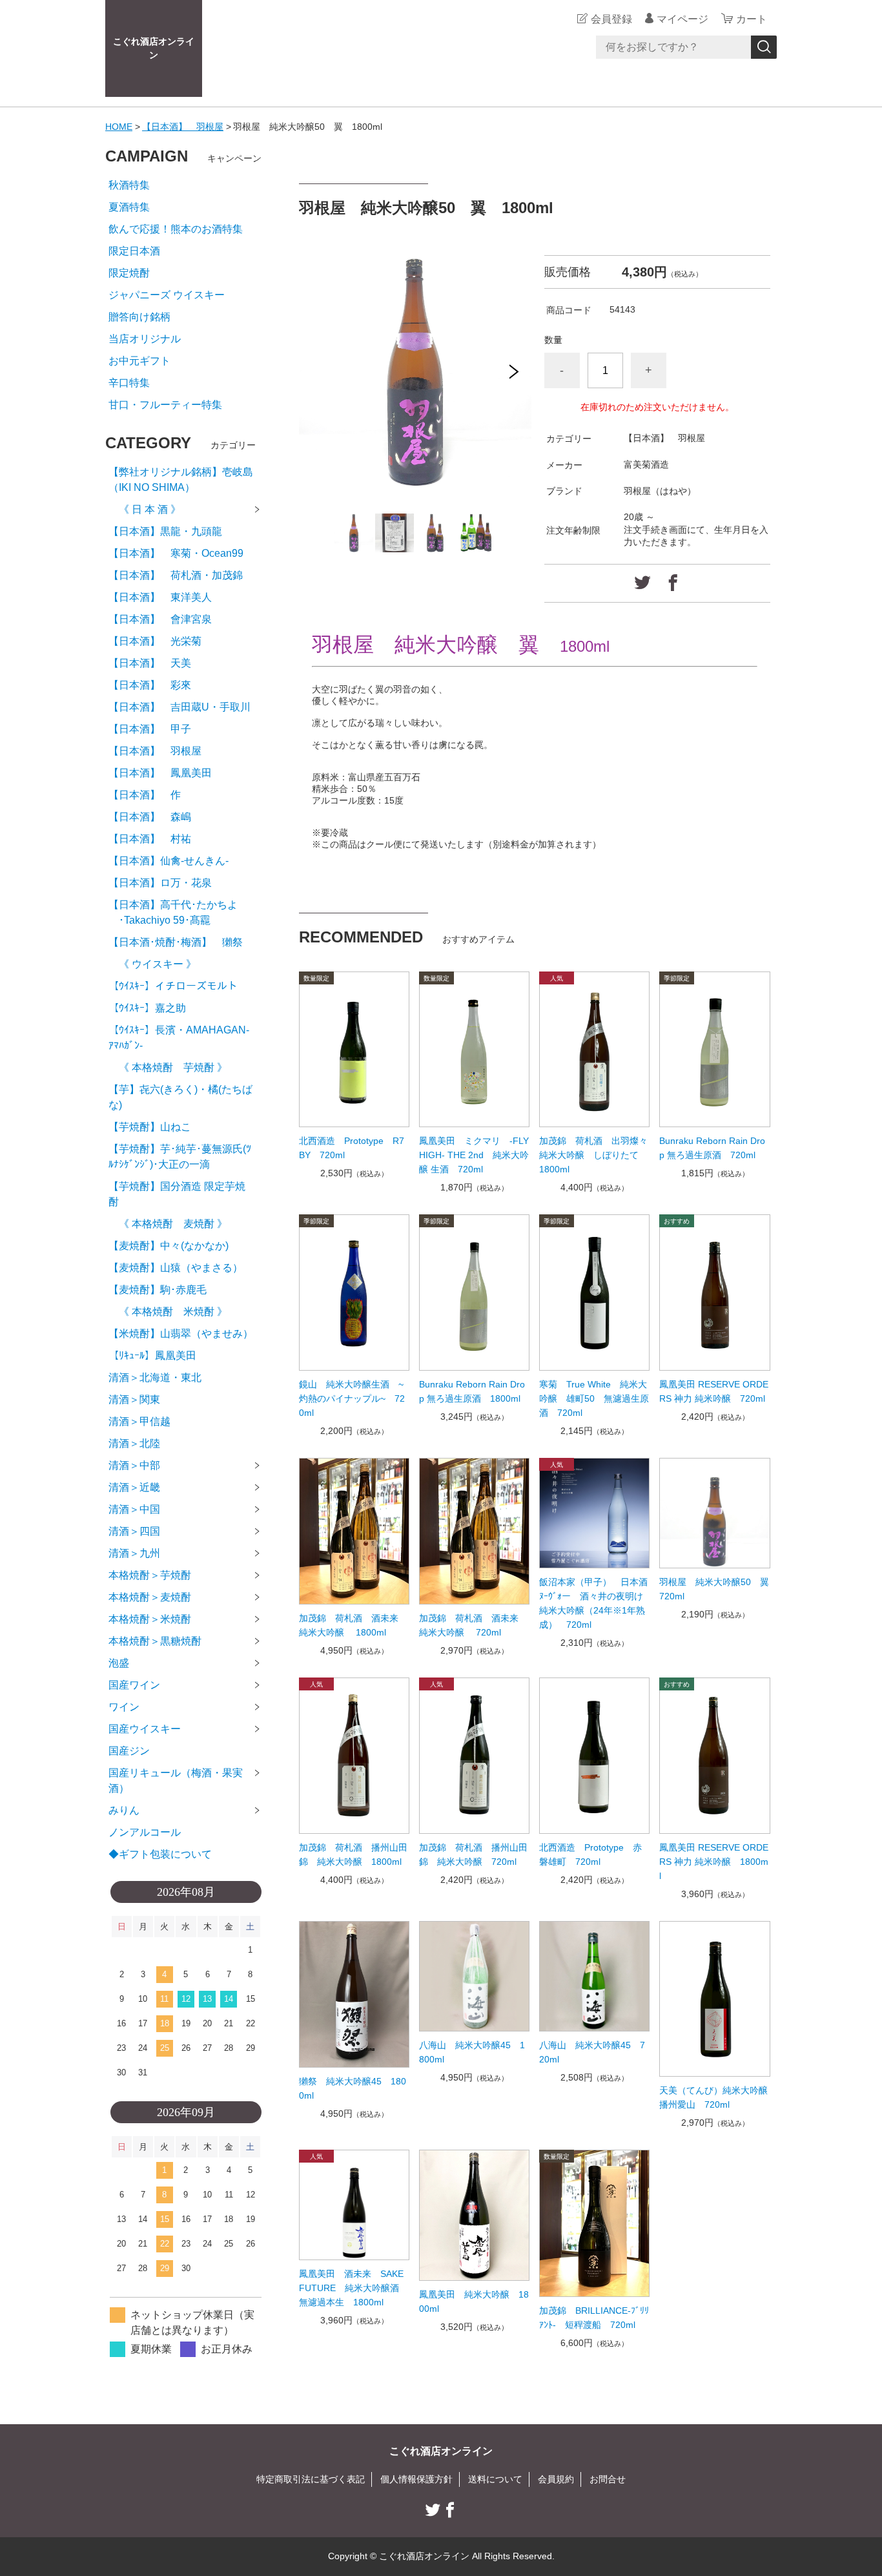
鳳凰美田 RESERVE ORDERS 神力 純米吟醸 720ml (714, 1391)
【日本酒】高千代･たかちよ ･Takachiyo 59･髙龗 (173, 912)
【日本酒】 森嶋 (150, 817)
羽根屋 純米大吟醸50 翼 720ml (714, 1589)
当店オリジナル (145, 339)
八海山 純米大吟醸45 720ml (592, 2052)
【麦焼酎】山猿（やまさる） (176, 1268)
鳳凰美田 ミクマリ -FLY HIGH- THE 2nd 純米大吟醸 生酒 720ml (474, 1155)
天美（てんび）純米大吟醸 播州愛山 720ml (714, 2097)
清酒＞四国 (134, 1531)
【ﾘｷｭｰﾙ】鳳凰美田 (152, 1356)
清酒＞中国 (134, 1509)
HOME (119, 127)
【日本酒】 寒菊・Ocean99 (176, 553)
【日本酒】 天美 (150, 663)
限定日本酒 (134, 251)
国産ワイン (134, 1685)
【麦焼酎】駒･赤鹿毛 (158, 1290)
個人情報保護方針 (416, 2479)
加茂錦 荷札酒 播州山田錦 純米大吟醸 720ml (473, 1854)
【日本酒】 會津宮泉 (160, 619)
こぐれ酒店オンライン (154, 48)
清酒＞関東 (134, 1399)
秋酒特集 (129, 185)
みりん (124, 1810)
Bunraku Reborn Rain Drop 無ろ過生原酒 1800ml (472, 1391)
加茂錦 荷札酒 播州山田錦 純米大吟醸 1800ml (353, 1854)
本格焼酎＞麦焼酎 (150, 1597)
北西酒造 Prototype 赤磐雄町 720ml (590, 1854)
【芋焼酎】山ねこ (150, 1127)
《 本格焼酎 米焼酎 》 (168, 1312)
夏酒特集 (129, 207)
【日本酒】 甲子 (150, 729)
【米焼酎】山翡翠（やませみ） (181, 1334)
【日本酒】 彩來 (150, 685)
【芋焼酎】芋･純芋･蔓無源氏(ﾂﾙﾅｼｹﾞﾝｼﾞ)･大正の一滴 (180, 1157)
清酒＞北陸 (134, 1443)
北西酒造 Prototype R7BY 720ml (352, 1148)
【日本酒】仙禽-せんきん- (169, 861)
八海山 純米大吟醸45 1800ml (472, 2052)
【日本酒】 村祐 (150, 839)
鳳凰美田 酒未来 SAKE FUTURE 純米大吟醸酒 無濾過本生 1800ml (354, 2288)
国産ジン (129, 1751)
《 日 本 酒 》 (145, 509)
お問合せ (608, 2479)
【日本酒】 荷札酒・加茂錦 (176, 575)
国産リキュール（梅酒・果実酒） (176, 1781)
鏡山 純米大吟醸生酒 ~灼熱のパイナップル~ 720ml (352, 1398)
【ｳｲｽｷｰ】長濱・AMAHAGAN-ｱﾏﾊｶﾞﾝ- (179, 1038)
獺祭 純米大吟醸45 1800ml (353, 2088)
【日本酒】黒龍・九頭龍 (165, 531)
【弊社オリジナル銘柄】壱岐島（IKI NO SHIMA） (181, 480)
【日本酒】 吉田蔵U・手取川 (179, 707)
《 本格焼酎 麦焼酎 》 (168, 1224)
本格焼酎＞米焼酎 (150, 1619)
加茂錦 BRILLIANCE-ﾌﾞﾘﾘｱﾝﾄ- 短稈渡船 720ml (594, 2318)
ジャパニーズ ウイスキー (167, 295)
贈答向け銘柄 (139, 317)
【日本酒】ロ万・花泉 (160, 883)
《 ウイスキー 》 (152, 964)
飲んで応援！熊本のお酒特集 (176, 229)
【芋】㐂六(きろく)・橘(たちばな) (180, 1097)
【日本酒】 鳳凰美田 (160, 773)
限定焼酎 (129, 273)
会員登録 (611, 19)
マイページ (682, 19)
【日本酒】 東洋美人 (160, 597)
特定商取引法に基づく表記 (311, 2479)
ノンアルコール (145, 1832)
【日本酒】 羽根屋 (183, 127)
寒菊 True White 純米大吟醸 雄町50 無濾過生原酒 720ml (594, 1398)
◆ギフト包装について (160, 1854)
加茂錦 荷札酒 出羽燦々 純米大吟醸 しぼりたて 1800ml (594, 1155)
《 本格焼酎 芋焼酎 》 (168, 1067)
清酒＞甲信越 (139, 1421)
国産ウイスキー (145, 1729)
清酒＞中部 (134, 1465)
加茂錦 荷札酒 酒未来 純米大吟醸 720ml (473, 1625)
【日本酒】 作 (150, 795)
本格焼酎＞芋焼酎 (150, 1575)
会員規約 (556, 2479)
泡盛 (119, 1663)
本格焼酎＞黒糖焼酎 (155, 1641)
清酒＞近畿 (134, 1487)
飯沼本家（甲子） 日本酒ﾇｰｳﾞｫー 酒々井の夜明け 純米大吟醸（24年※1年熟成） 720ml (594, 1603)
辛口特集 (129, 383)
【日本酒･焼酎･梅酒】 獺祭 (176, 942)
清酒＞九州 (134, 1553)
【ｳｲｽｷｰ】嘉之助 (147, 1008)
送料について (495, 2479)
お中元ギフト (139, 361)
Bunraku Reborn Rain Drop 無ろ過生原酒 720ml (712, 1148)
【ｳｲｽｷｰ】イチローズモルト (173, 986)
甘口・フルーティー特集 (165, 405)
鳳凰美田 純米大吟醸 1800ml (474, 2301)
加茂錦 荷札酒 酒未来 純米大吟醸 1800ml (353, 1625)
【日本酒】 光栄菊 (155, 641)
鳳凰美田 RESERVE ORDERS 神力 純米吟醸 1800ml (714, 1862)
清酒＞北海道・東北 (155, 1377)
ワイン (124, 1707)
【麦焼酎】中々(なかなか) (169, 1246)
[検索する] (764, 47)
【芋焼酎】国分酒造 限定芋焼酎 (177, 1194)
